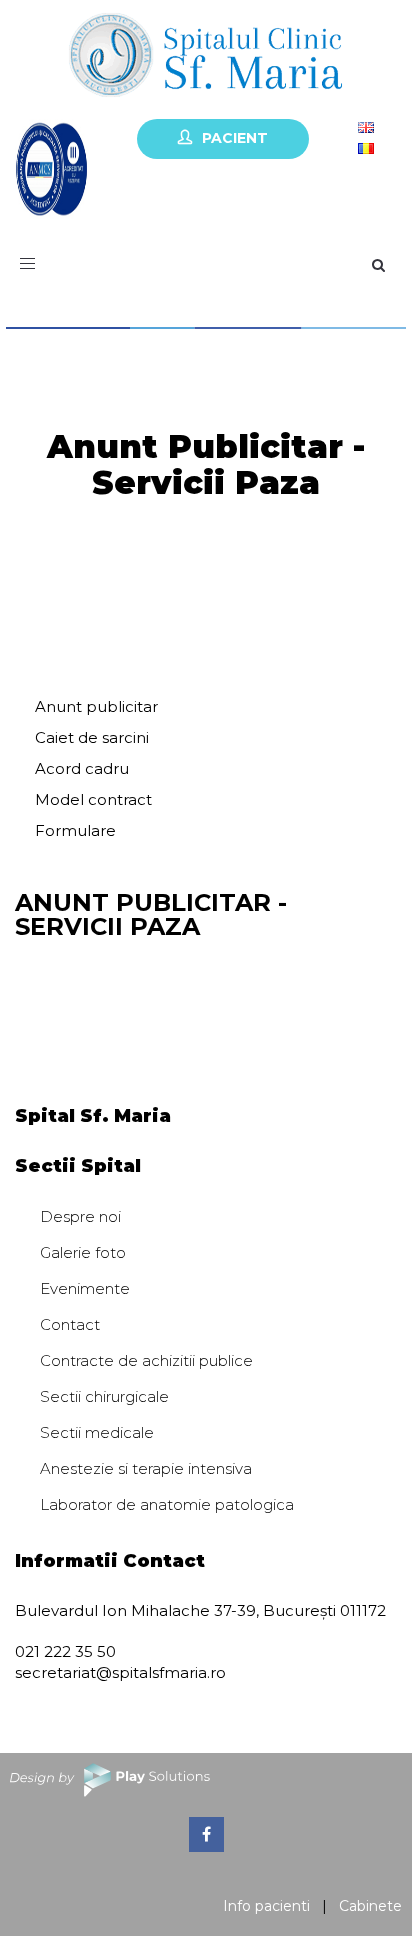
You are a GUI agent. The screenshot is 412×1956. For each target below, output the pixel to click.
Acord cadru (82, 768)
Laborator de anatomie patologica (167, 1504)
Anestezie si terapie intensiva (146, 1468)
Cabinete (370, 1906)
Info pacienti (266, 1906)
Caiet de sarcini (92, 737)
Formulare (75, 830)
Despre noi (80, 1216)
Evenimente (85, 1288)
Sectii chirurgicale (104, 1396)
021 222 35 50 (65, 1651)
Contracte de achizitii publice (146, 1360)
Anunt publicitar (96, 706)
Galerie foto (83, 1252)
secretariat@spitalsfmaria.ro (120, 1672)
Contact (70, 1324)
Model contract (93, 799)
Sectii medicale (97, 1432)
